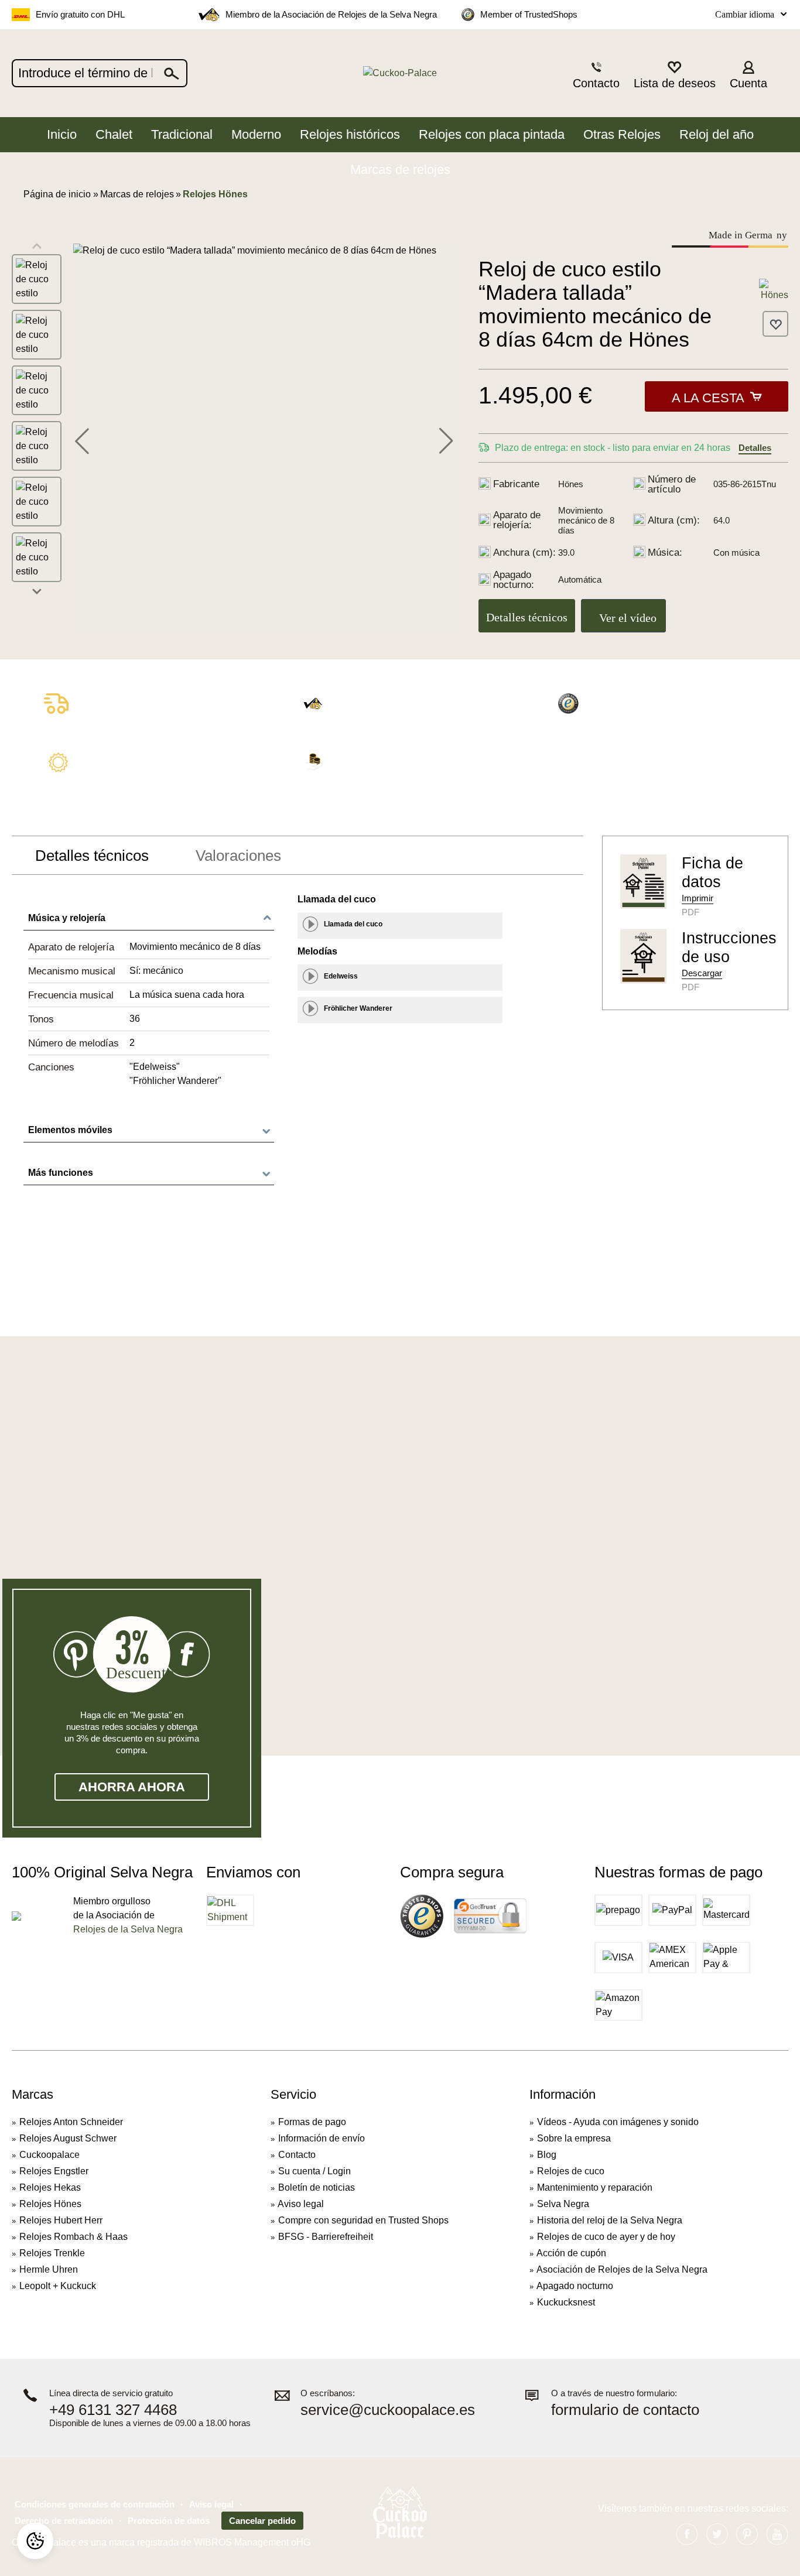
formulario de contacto (625, 2410)
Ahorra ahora (132, 1787)
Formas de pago (312, 2122)
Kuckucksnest (566, 2302)
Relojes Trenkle (52, 2253)
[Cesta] (781, 74)
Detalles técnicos (527, 617)
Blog (547, 2155)
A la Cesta (708, 398)
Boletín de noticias (317, 2187)
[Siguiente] (446, 440)
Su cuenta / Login (314, 2171)
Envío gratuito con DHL (80, 14)
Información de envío (322, 2138)
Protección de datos (169, 2521)
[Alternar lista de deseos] (775, 324)
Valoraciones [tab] (238, 856)
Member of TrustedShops (529, 14)
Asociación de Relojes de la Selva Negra (622, 2269)
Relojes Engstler (54, 2171)
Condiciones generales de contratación (95, 2504)
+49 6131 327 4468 (113, 2410)
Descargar (702, 973)
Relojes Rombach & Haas (73, 2237)
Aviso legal (301, 2204)
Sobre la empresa (574, 2138)
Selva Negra (563, 2204)
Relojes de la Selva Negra (128, 1929)
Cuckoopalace (49, 2155)
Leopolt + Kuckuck (58, 2286)
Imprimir (698, 898)
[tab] (92, 856)
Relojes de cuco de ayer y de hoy (606, 2237)
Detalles (755, 448)
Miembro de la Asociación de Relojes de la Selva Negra (331, 14)
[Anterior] (82, 440)
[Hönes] (774, 290)
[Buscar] (172, 73)
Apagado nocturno (575, 2286)
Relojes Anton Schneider (71, 2122)
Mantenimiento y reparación (595, 2187)
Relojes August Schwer (68, 2138)
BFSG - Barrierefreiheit (326, 2237)
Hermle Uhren (49, 2269)
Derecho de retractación (64, 2521)
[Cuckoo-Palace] (400, 73)
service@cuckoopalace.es (388, 2410)
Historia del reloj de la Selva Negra (610, 2220)
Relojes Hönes (50, 2204)
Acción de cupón (571, 2253)
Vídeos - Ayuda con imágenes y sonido (618, 2122)
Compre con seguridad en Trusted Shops (363, 2220)
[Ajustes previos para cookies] (35, 2541)
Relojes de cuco (571, 2171)
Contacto (297, 2155)
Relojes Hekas (50, 2187)
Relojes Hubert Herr (61, 2220)
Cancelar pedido (262, 2521)
